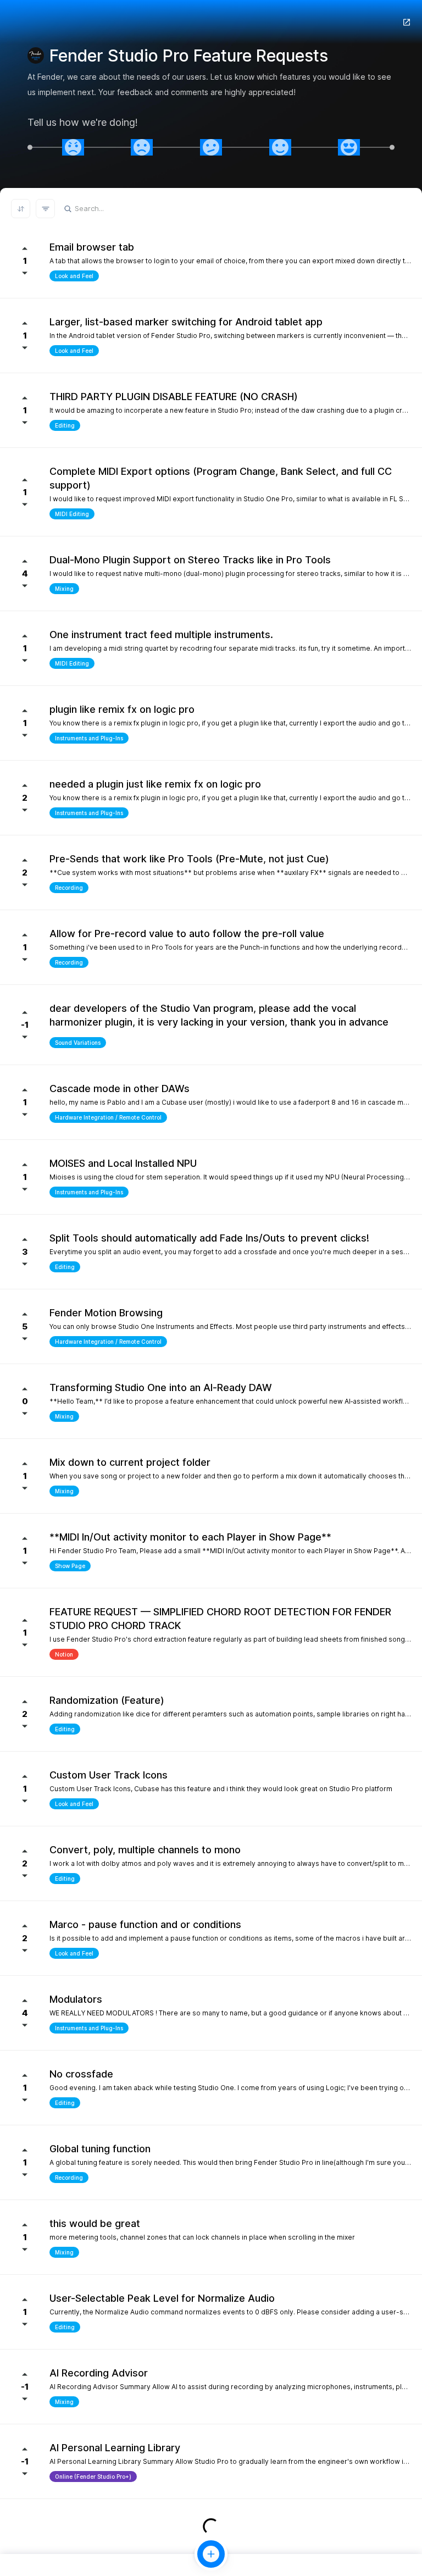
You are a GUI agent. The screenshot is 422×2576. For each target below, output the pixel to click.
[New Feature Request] (211, 2554)
